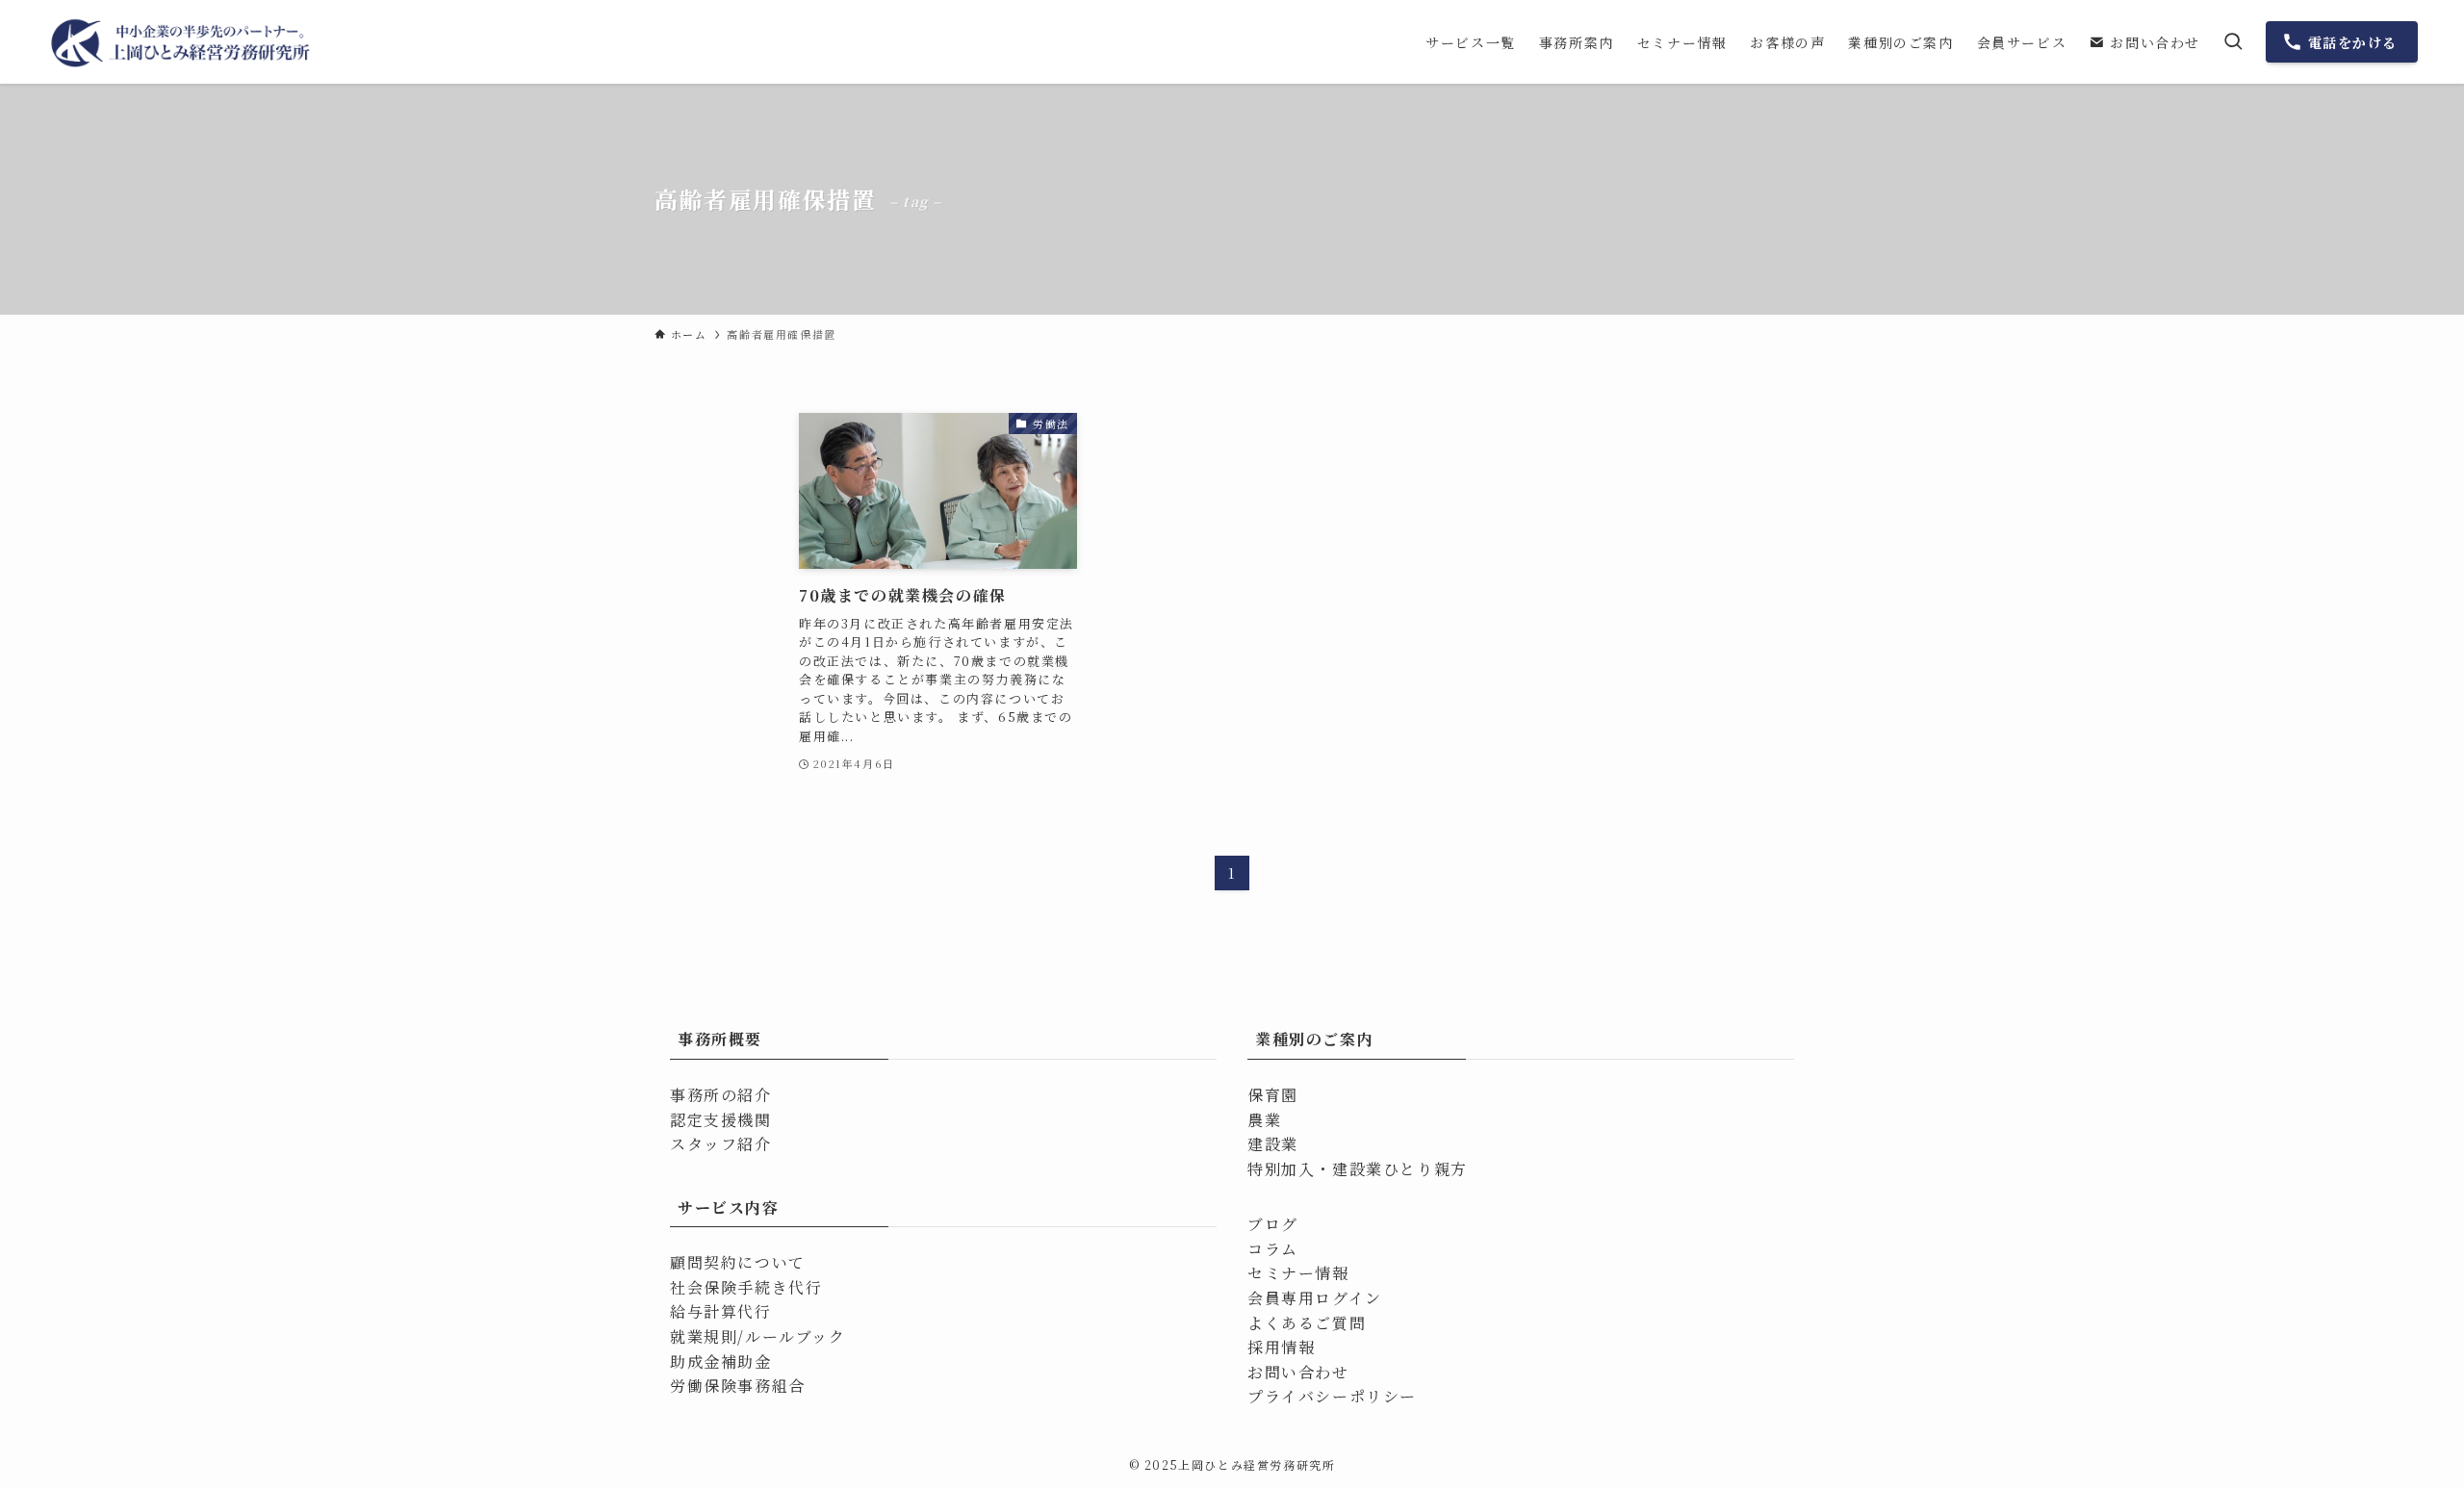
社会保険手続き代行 (746, 1287)
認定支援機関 (721, 1120)
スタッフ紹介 (721, 1144)
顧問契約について (738, 1262)
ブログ (1273, 1224)
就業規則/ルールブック (758, 1336)
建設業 (1273, 1144)
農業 (1264, 1120)
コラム (1273, 1249)
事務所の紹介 (721, 1095)
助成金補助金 (721, 1361)
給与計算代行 (721, 1311)
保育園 (1273, 1095)
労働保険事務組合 (738, 1386)
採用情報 (1281, 1347)
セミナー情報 (1298, 1273)
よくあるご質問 (1307, 1323)
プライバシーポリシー (1332, 1396)
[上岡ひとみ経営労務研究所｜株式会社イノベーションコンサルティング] (182, 42)
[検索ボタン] (2233, 42)
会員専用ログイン (1315, 1298)
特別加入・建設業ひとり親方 (1358, 1169)
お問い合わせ (1298, 1372)
